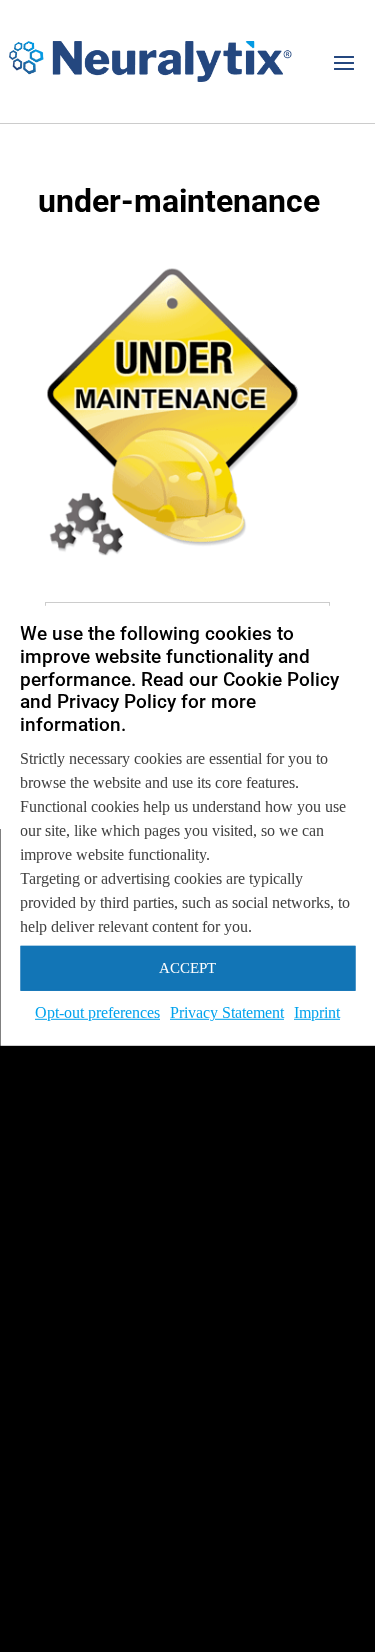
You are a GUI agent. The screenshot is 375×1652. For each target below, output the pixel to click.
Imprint (317, 1012)
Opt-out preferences (97, 1012)
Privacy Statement (227, 1012)
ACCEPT (187, 968)
